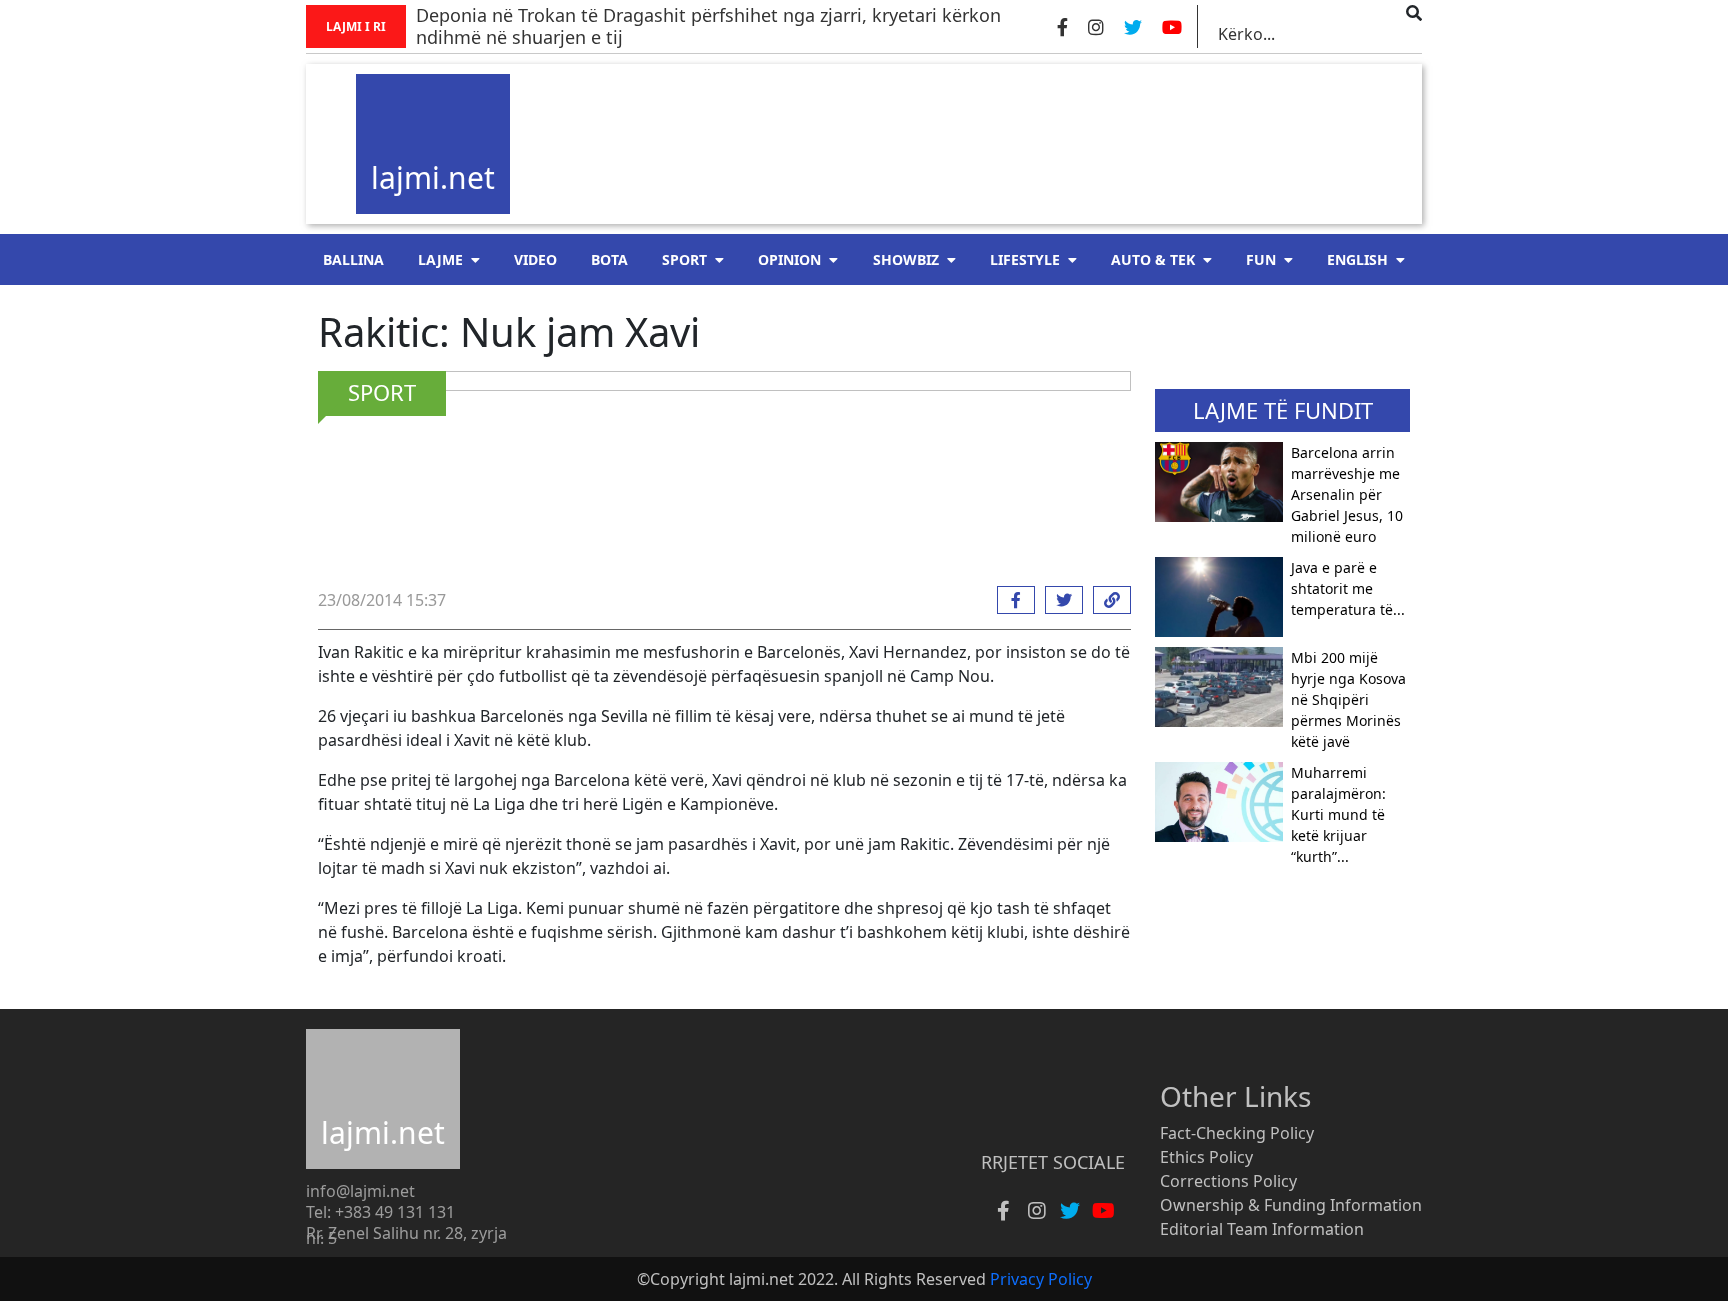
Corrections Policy (1228, 1181)
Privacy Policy (1041, 1279)
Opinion (789, 259)
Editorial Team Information (1262, 1229)
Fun (1261, 259)
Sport (684, 259)
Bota (609, 259)
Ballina (353, 259)
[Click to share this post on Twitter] (1059, 600)
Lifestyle (1025, 259)
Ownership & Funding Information (1291, 1205)
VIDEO (535, 259)
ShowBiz (906, 259)
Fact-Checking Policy (1237, 1133)
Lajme (440, 259)
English (1357, 259)
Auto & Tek (1153, 259)
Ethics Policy (1206, 1157)
